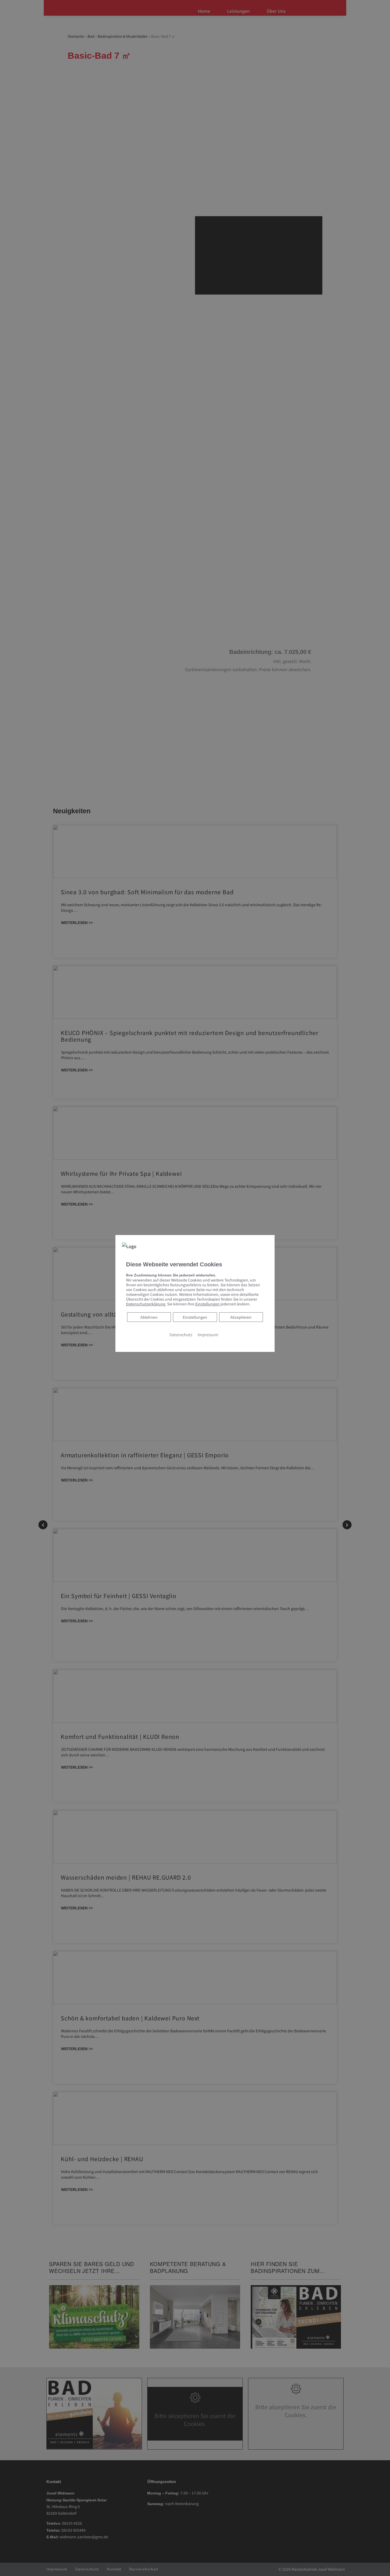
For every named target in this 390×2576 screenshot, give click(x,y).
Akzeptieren (241, 1317)
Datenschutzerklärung (146, 1304)
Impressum (208, 1334)
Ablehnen (149, 1317)
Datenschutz (181, 1334)
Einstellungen (195, 1317)
